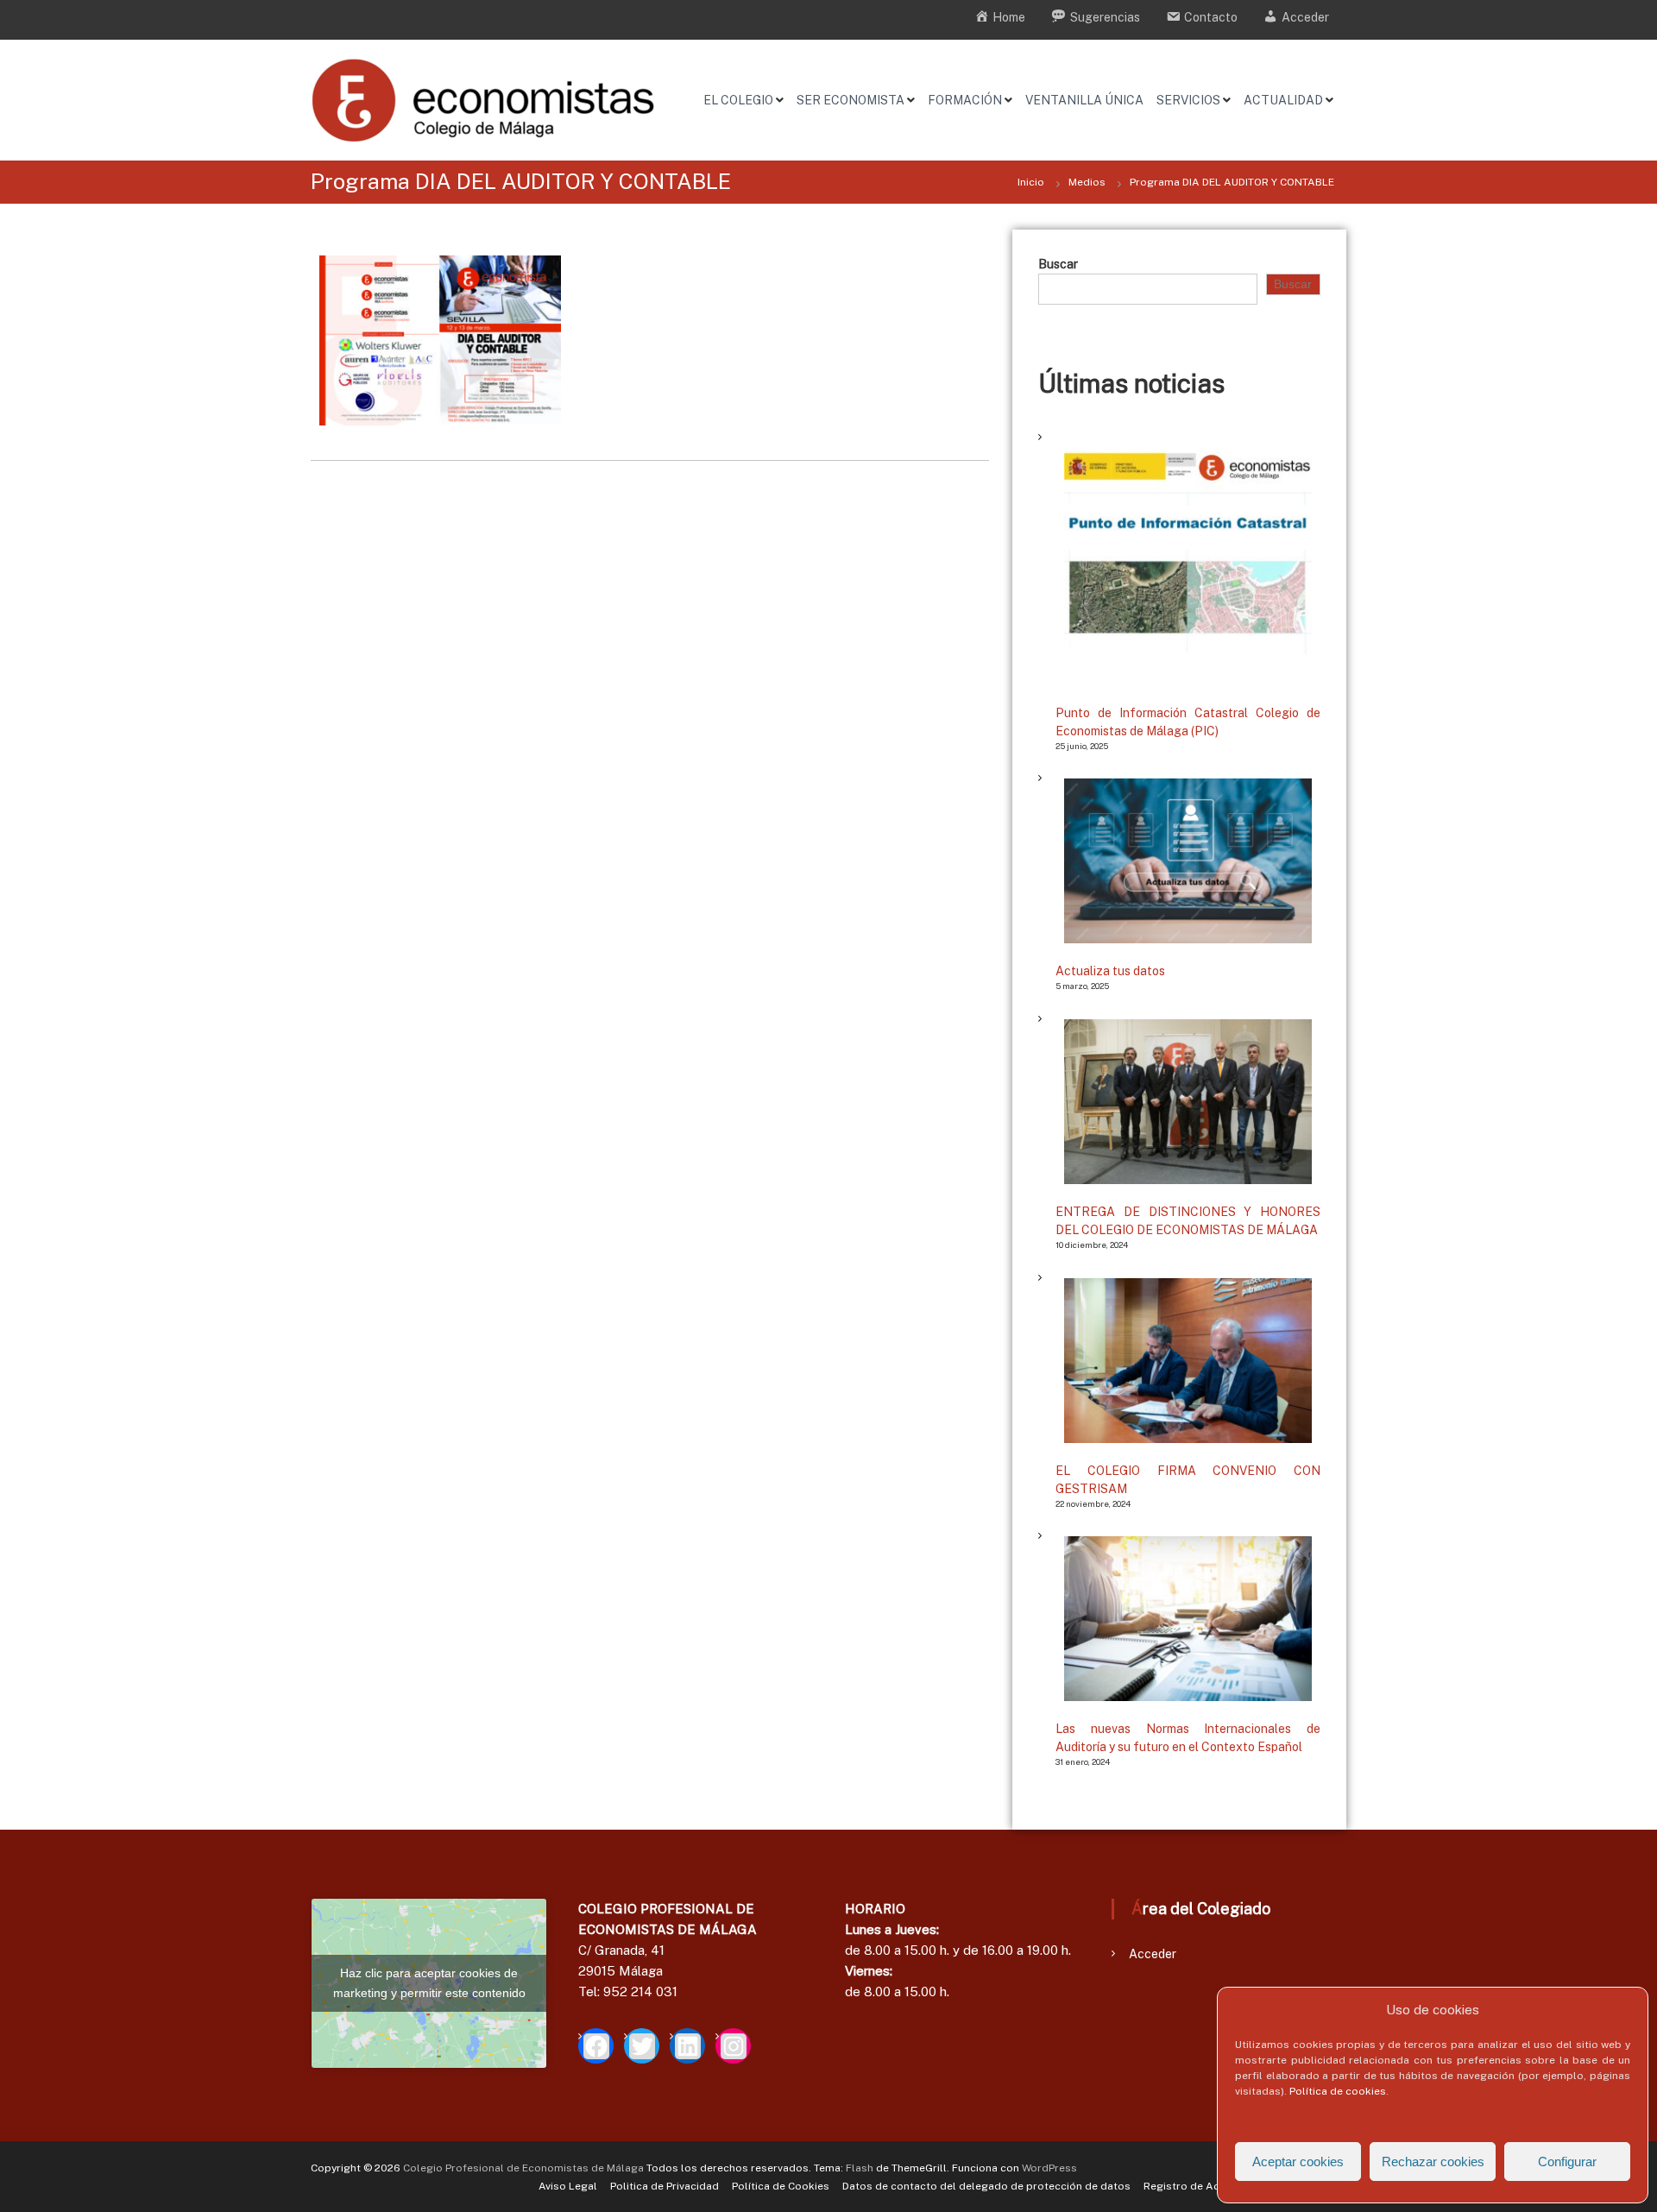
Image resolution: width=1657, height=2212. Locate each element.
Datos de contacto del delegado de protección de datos (986, 2186)
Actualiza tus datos (1110, 971)
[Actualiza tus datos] (1188, 861)
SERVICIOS (1188, 100)
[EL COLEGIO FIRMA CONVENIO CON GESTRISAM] (1188, 1361)
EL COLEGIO (738, 100)
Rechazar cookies (1433, 2162)
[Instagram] (733, 2046)
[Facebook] (596, 2046)
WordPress (1049, 2168)
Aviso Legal (568, 2186)
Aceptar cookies (1298, 2162)
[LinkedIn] (687, 2046)
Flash (860, 2168)
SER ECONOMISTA (851, 100)
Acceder (1153, 1954)
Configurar (1567, 2162)
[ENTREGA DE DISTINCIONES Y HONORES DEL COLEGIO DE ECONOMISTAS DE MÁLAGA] (1188, 1102)
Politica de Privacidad (665, 2186)
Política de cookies (1338, 2091)
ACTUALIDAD (1283, 100)
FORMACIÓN (965, 100)
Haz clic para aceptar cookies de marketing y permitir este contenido (429, 1983)
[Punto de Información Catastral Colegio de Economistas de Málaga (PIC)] (1188, 561)
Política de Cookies (781, 2186)
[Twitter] (642, 2046)
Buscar (1058, 264)
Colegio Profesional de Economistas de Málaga (523, 2168)
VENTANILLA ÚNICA (1084, 100)
